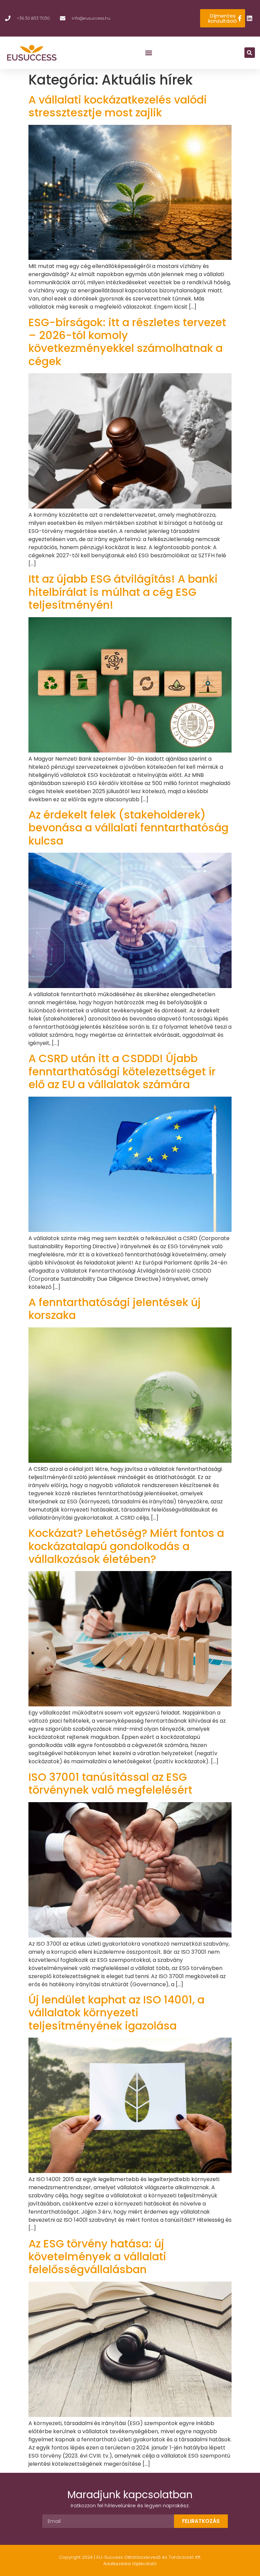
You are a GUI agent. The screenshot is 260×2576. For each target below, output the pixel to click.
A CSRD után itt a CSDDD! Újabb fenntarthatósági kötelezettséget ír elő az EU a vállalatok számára (122, 1071)
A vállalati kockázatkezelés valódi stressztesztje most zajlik (118, 106)
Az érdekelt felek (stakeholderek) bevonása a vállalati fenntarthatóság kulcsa (128, 828)
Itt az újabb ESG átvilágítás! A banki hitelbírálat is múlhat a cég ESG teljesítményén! (123, 592)
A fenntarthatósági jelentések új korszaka (115, 1309)
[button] (149, 53)
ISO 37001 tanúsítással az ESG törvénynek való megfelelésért (110, 1783)
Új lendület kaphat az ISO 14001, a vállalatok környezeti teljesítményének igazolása (116, 2013)
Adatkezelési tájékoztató (130, 2564)
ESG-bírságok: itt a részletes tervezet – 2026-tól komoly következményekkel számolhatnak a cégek (127, 342)
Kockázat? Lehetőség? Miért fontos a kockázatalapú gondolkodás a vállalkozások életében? (126, 1546)
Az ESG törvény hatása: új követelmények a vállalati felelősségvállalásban (97, 2257)
